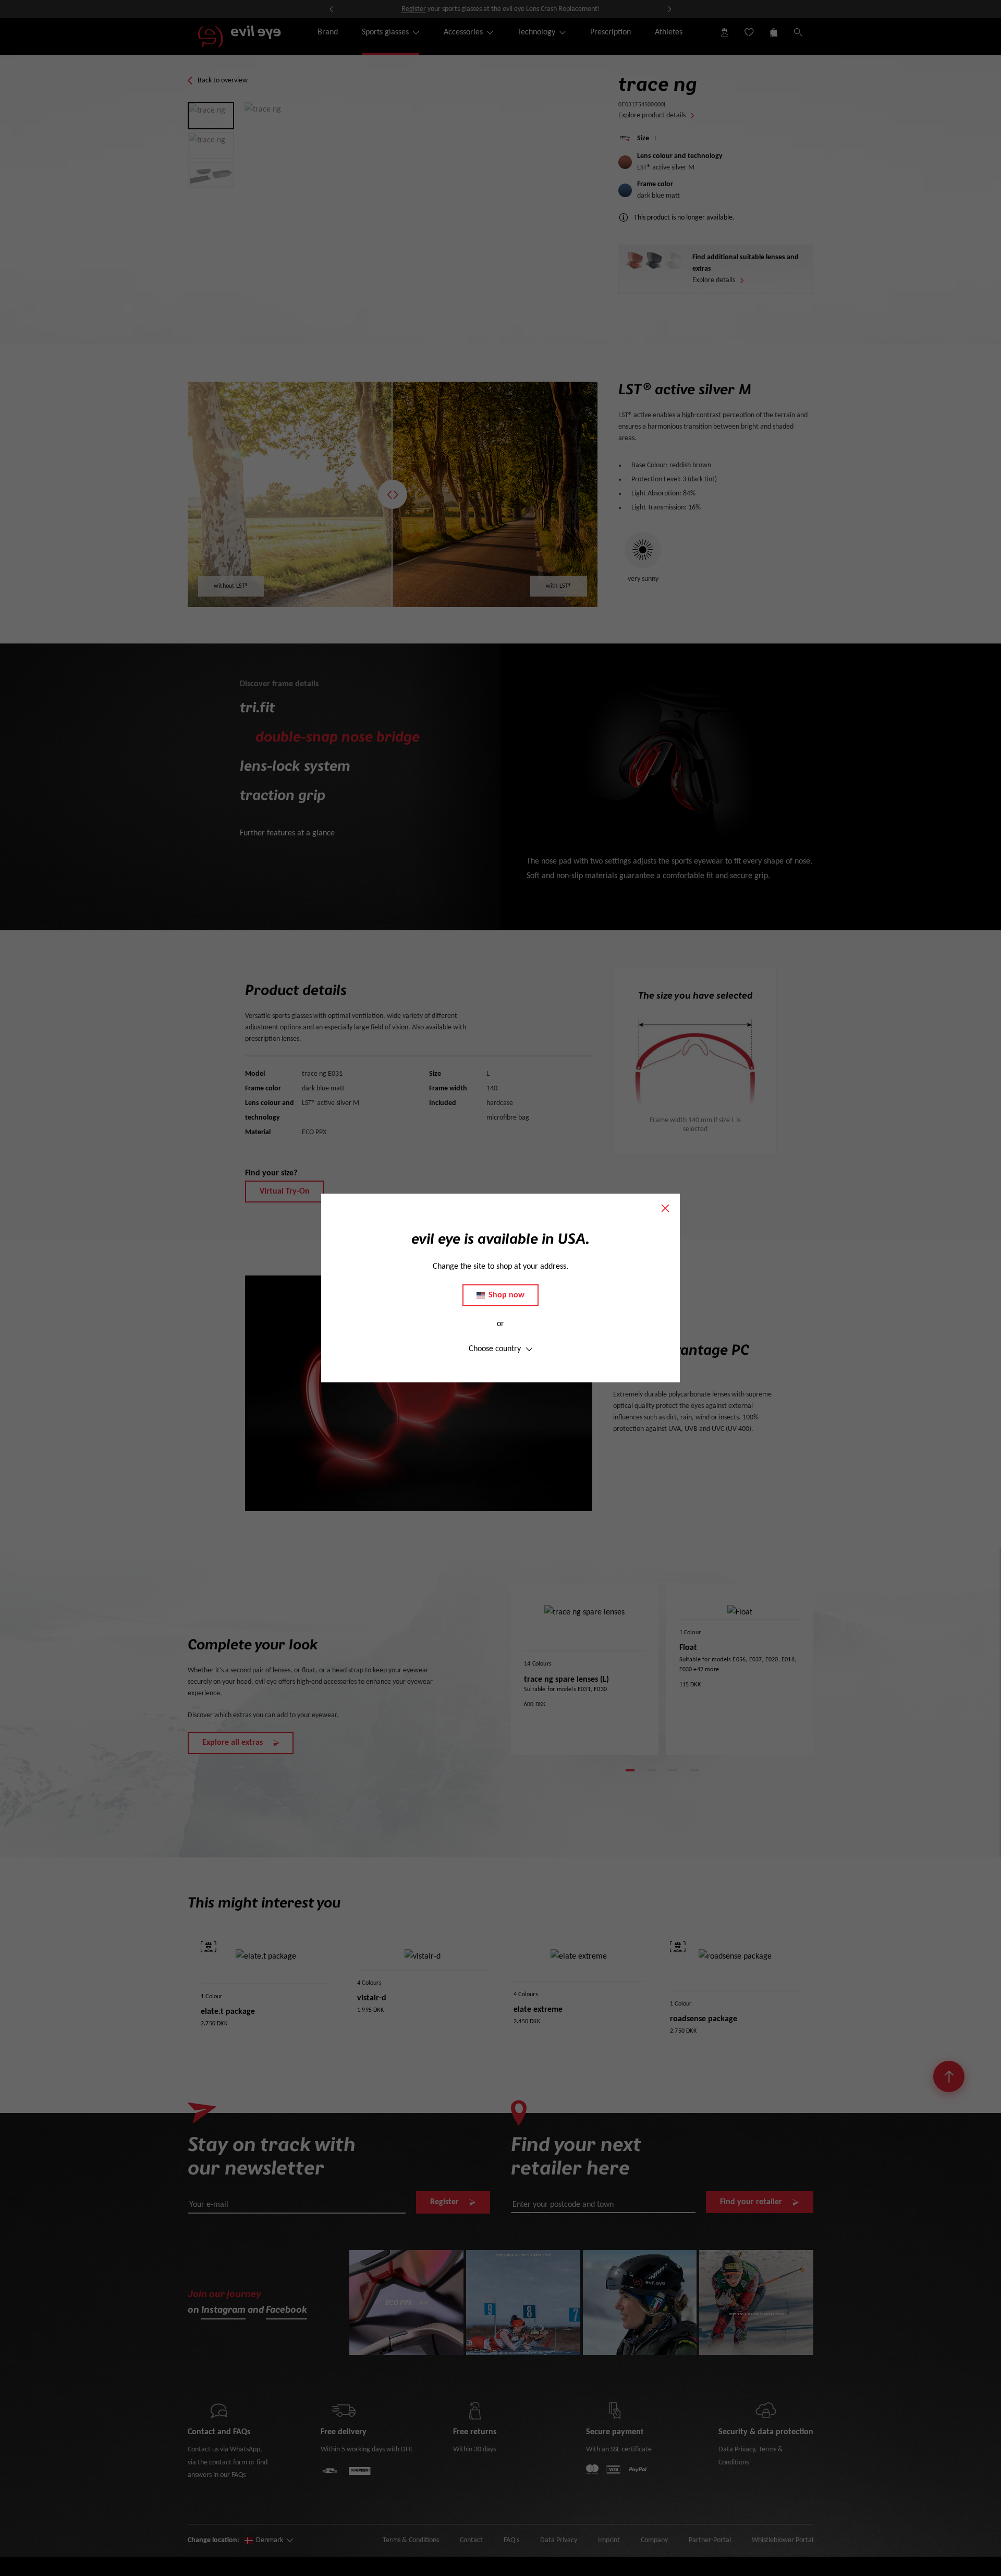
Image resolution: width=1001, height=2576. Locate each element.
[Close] (665, 1208)
